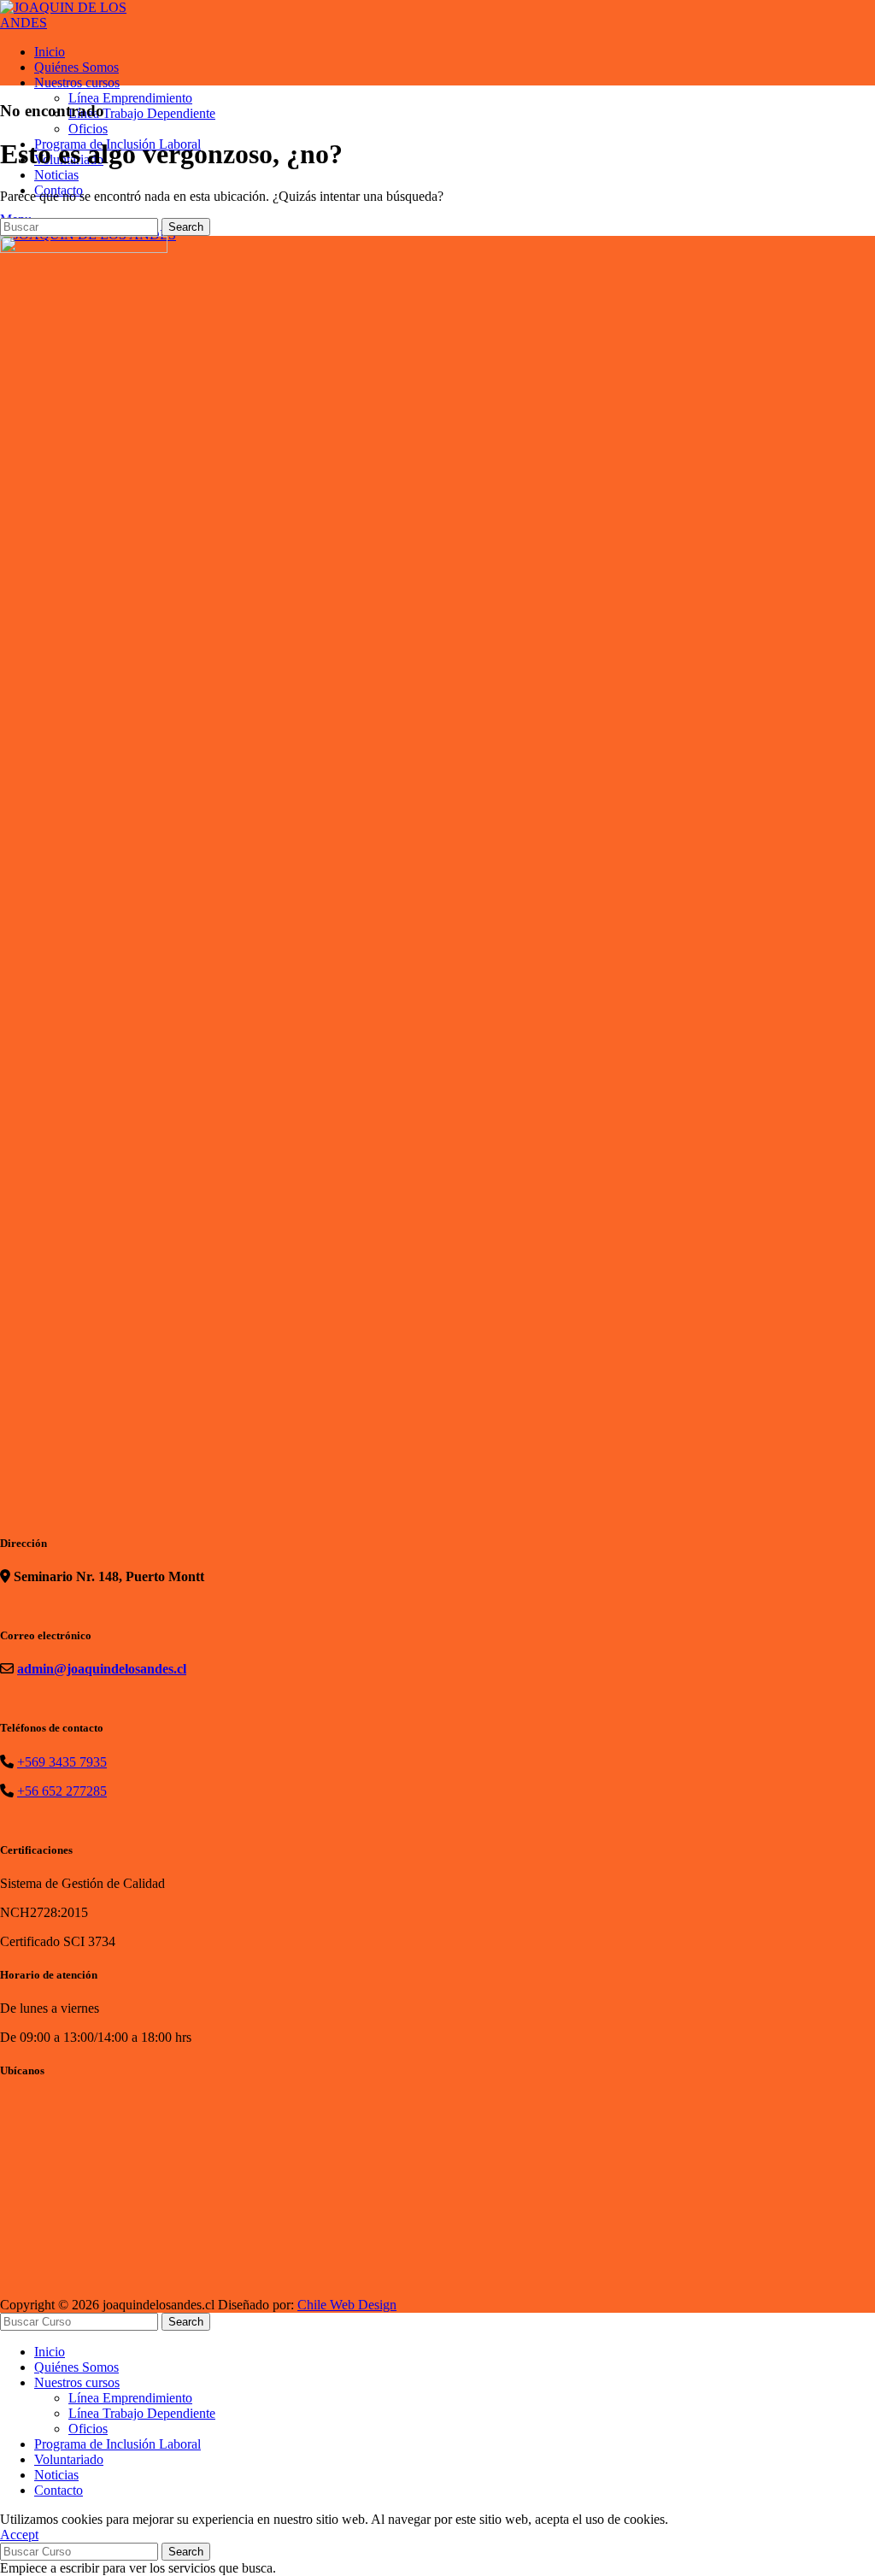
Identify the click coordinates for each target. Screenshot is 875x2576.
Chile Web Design (347, 2305)
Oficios (88, 129)
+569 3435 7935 (62, 1762)
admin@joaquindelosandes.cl (102, 1669)
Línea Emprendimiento (130, 98)
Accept (19, 2535)
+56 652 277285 (62, 1791)
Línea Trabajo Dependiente (142, 113)
